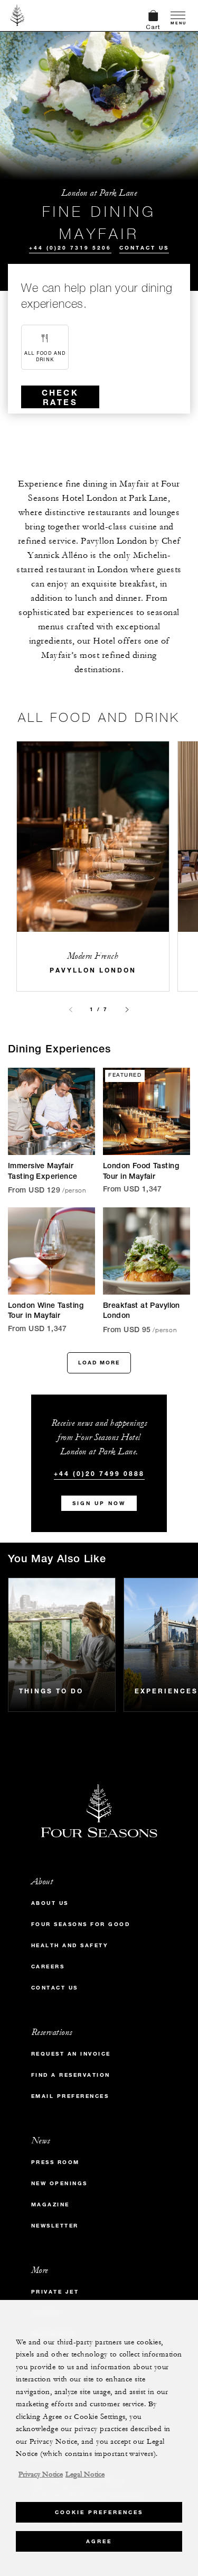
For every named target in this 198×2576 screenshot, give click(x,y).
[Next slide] (127, 1010)
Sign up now (99, 1503)
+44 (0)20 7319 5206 (70, 248)
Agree (99, 2541)
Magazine (50, 2204)
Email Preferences (70, 2096)
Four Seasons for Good (81, 1924)
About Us (50, 1903)
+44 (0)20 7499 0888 (99, 1473)
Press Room (55, 2162)
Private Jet (55, 2292)
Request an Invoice (71, 2054)
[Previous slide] (71, 1010)
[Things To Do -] (62, 1645)
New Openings (59, 2183)
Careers (48, 1967)
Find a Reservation (71, 2075)
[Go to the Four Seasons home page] (18, 15)
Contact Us (144, 248)
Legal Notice (85, 2474)
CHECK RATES (60, 397)
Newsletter (55, 2226)
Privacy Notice (41, 2474)
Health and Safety (70, 1945)
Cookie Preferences (99, 2512)
